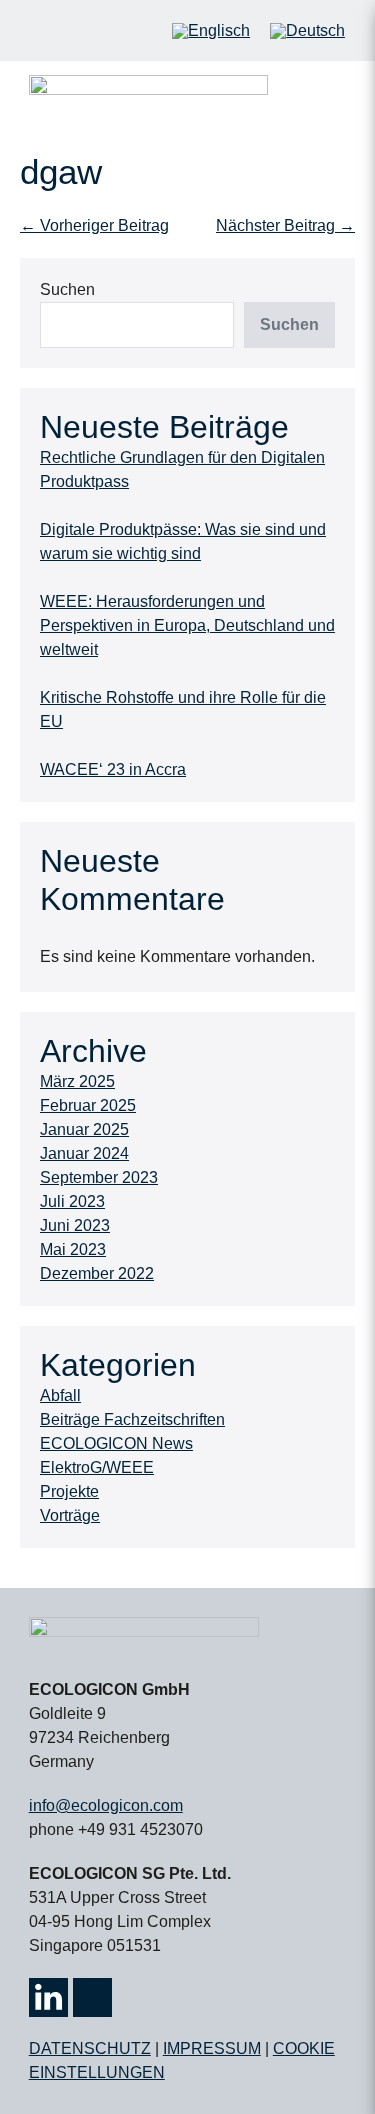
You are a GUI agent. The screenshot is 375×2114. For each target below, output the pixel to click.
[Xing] (92, 1997)
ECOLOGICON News (116, 1443)
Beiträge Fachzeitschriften (132, 1419)
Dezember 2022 (97, 1273)
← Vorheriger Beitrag (94, 225)
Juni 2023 (75, 1225)
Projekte (69, 1491)
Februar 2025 (88, 1105)
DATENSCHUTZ (90, 2048)
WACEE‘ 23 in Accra (113, 769)
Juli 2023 (72, 1201)
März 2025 (77, 1081)
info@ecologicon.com (106, 1805)
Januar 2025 (84, 1129)
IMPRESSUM (212, 2048)
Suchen (67, 289)
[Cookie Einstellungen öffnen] (36, 2088)
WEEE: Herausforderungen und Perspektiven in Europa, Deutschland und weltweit (187, 625)
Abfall (60, 1395)
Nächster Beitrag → (285, 225)
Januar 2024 (84, 1153)
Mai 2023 (73, 1249)
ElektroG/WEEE (97, 1467)
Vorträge (70, 1515)
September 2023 (99, 1177)
